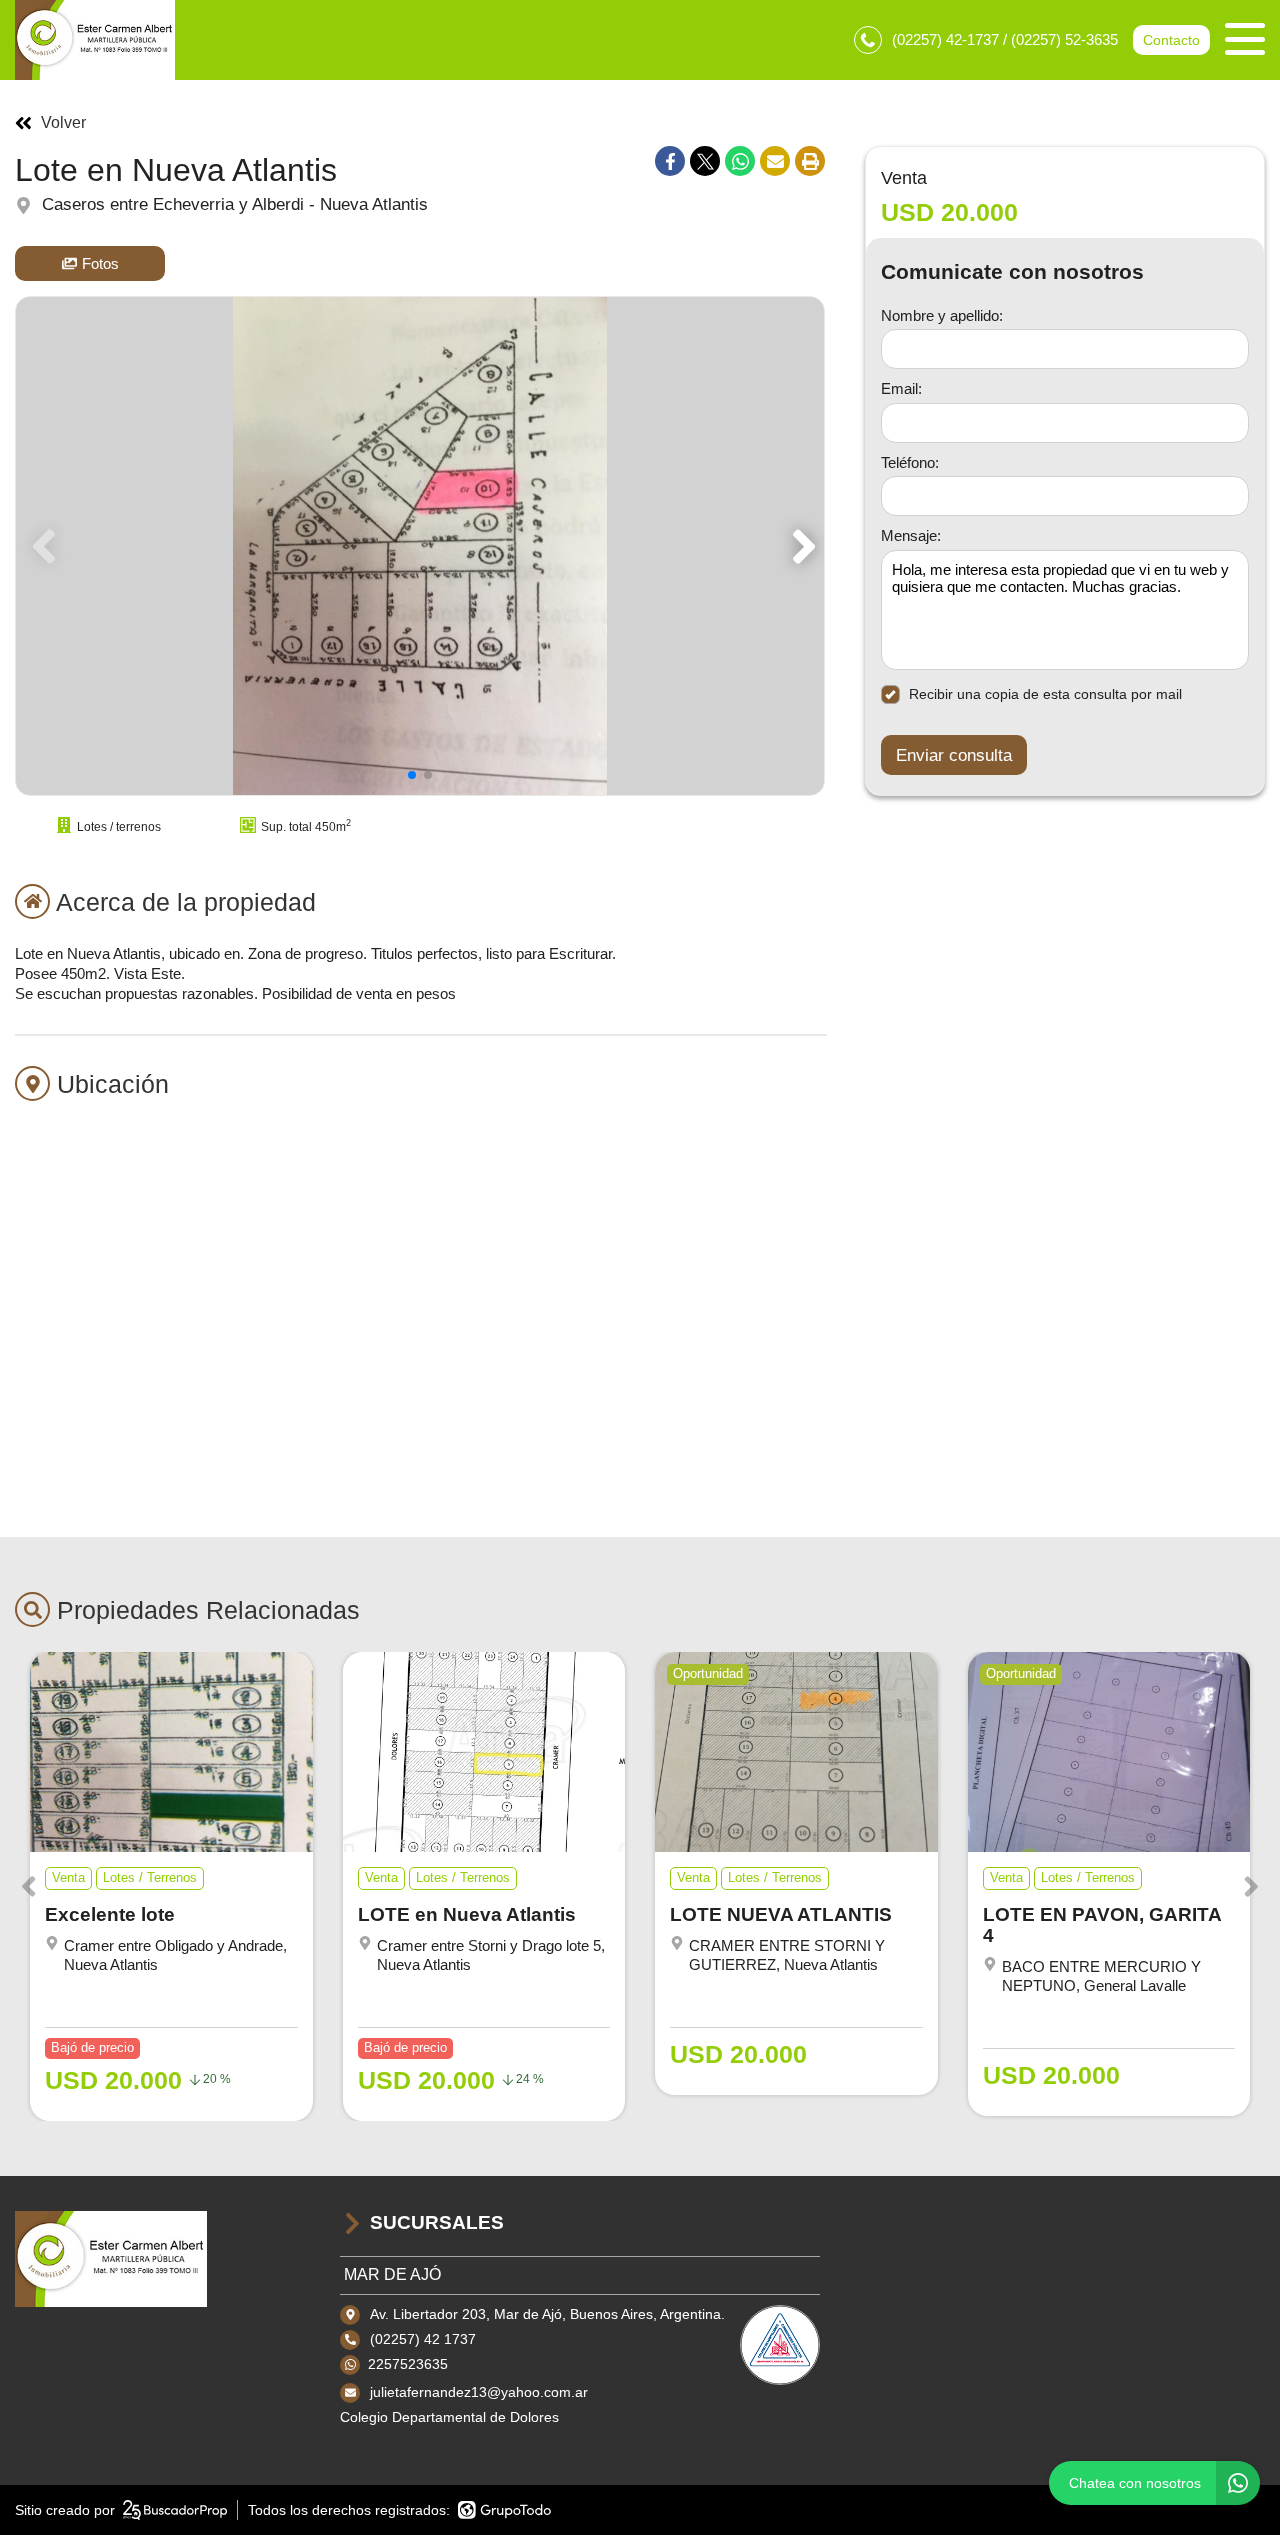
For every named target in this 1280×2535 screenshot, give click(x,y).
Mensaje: (911, 535)
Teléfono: (910, 461)
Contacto (1171, 40)
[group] (420, 546)
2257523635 (408, 2364)
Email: (901, 388)
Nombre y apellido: (942, 314)
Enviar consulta (954, 754)
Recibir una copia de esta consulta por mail (1045, 694)
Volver (63, 123)
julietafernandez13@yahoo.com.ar (479, 2392)
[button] (800, 546)
